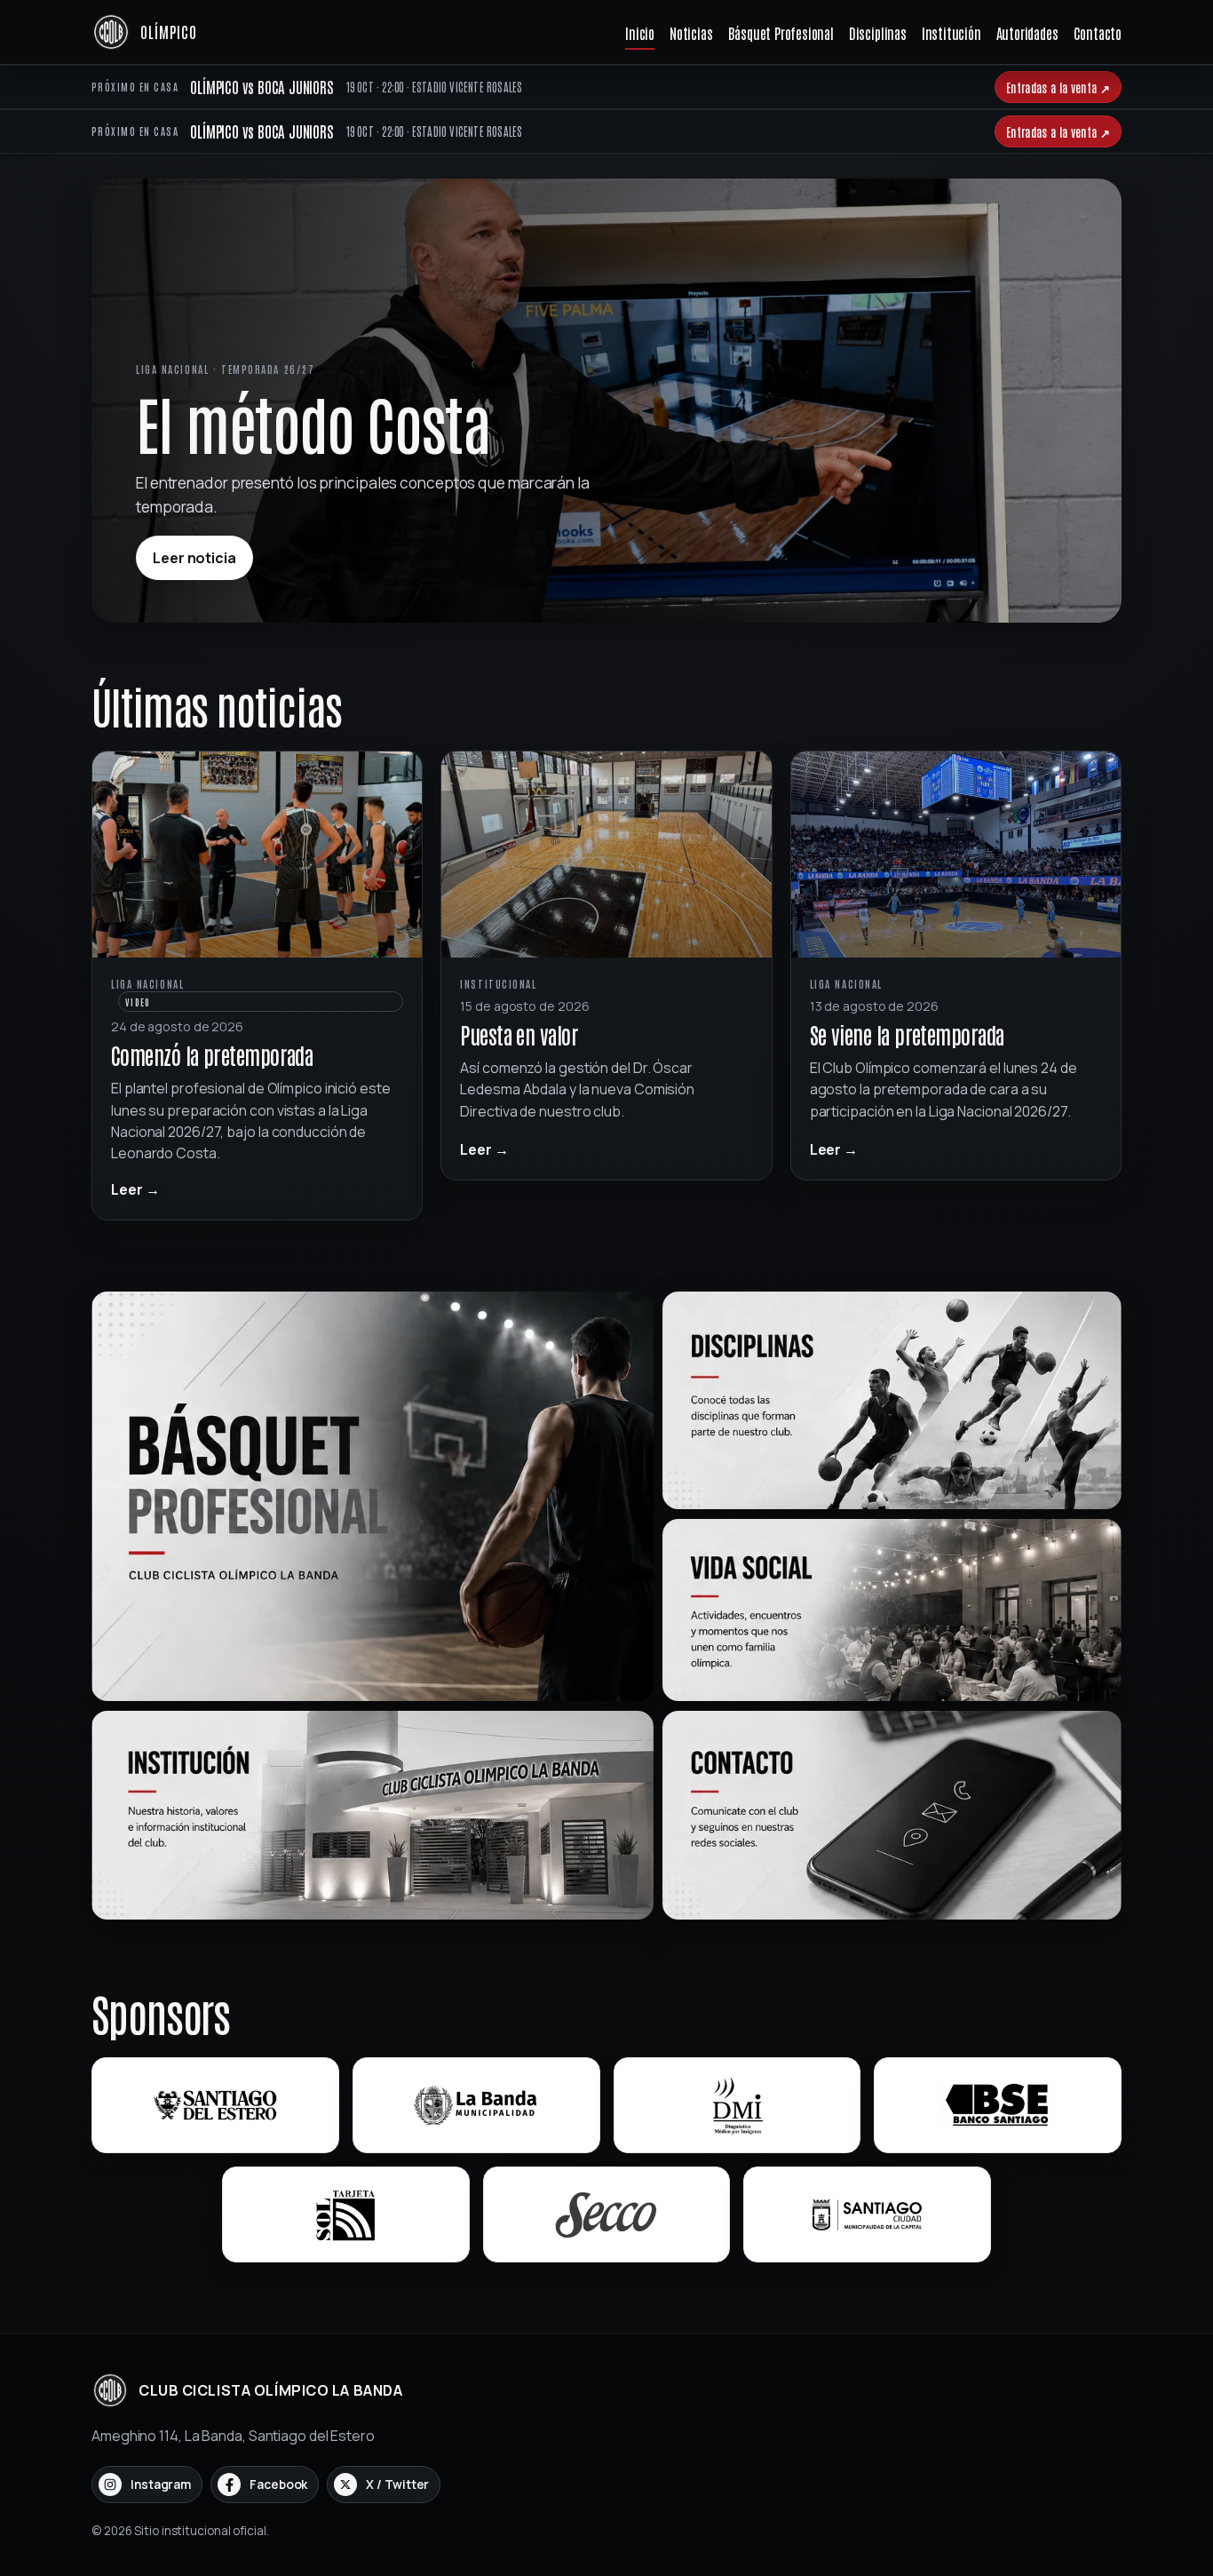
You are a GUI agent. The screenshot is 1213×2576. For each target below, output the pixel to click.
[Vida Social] (892, 1610)
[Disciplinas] (892, 1400)
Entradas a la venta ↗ (1058, 87)
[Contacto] (892, 1815)
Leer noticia (194, 558)
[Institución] (373, 1815)
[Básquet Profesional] (373, 1496)
